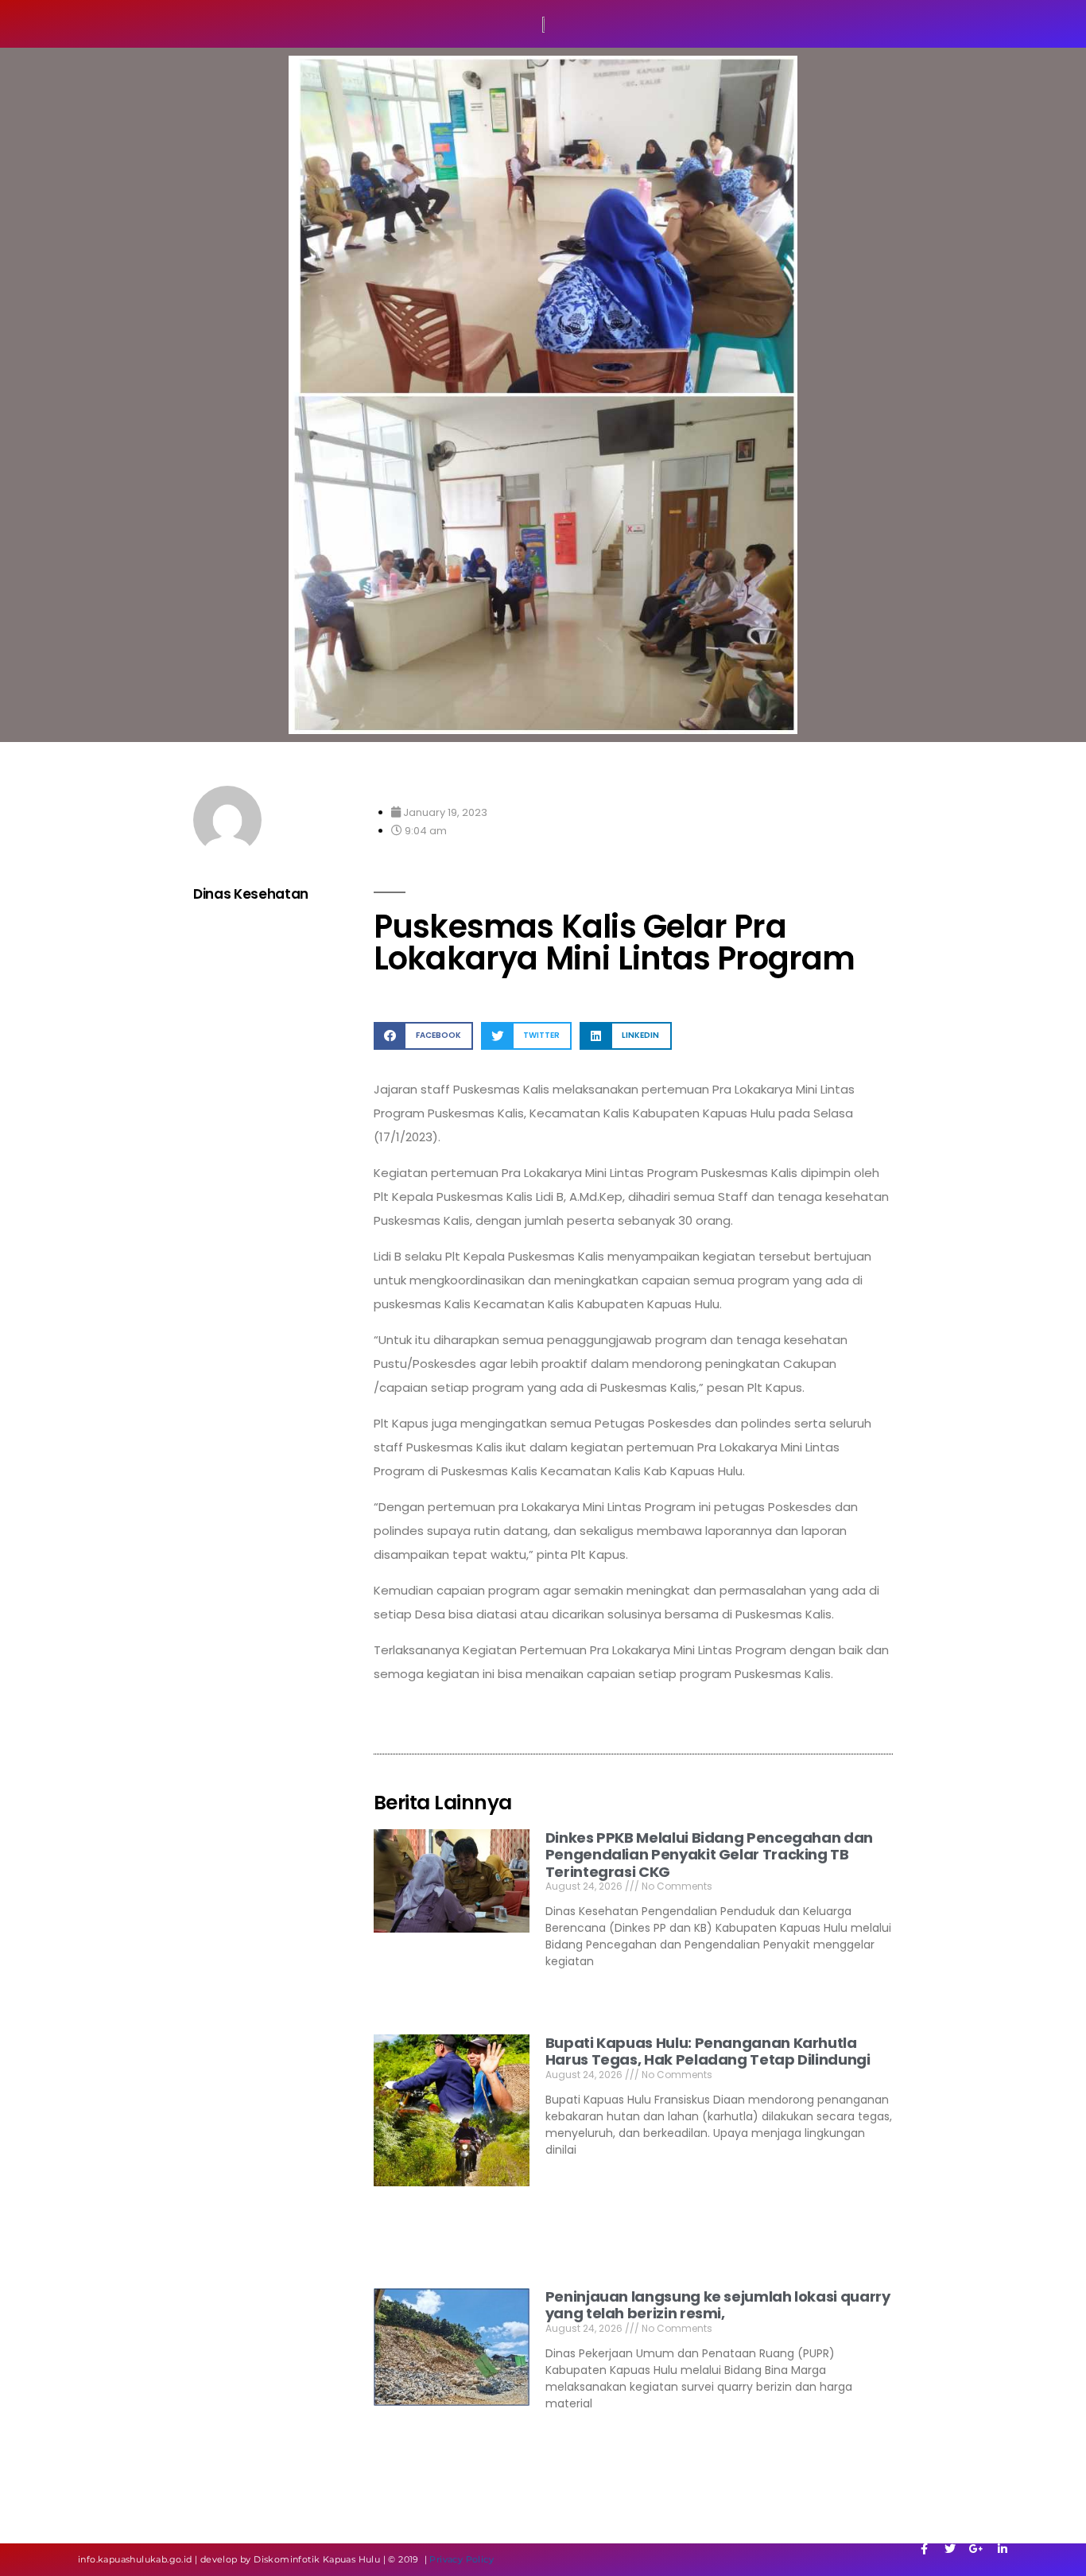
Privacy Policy (462, 2559)
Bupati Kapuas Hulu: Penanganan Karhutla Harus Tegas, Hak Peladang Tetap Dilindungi (708, 2051)
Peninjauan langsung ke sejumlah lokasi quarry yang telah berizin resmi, (718, 2305)
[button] (423, 1036)
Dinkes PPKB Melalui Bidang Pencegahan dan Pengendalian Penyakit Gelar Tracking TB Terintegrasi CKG (709, 1855)
